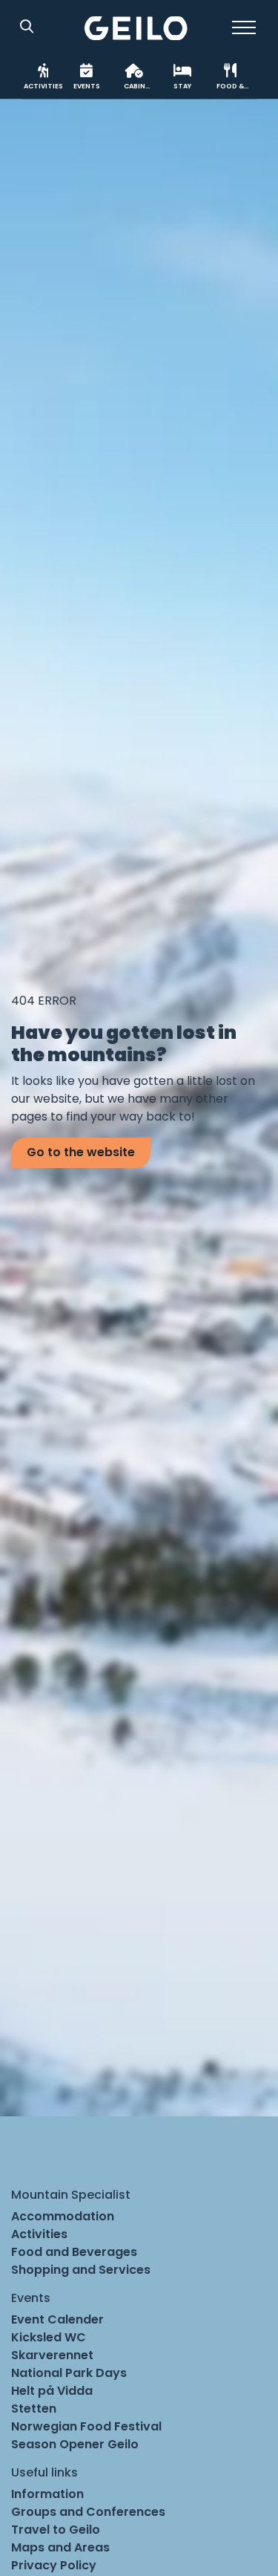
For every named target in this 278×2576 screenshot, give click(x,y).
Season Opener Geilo (75, 2444)
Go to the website (81, 1152)
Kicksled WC (49, 2337)
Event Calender (57, 2319)
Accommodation (63, 2216)
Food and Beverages (74, 2252)
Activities (39, 2234)
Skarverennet (52, 2355)
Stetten (34, 2409)
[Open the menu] (244, 27)
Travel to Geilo (56, 2530)
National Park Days (69, 2373)
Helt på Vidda (52, 2391)
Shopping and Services (81, 2270)
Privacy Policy (54, 2565)
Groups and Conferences (88, 2512)
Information (47, 2494)
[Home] (136, 28)
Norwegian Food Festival (86, 2426)
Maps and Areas (60, 2547)
